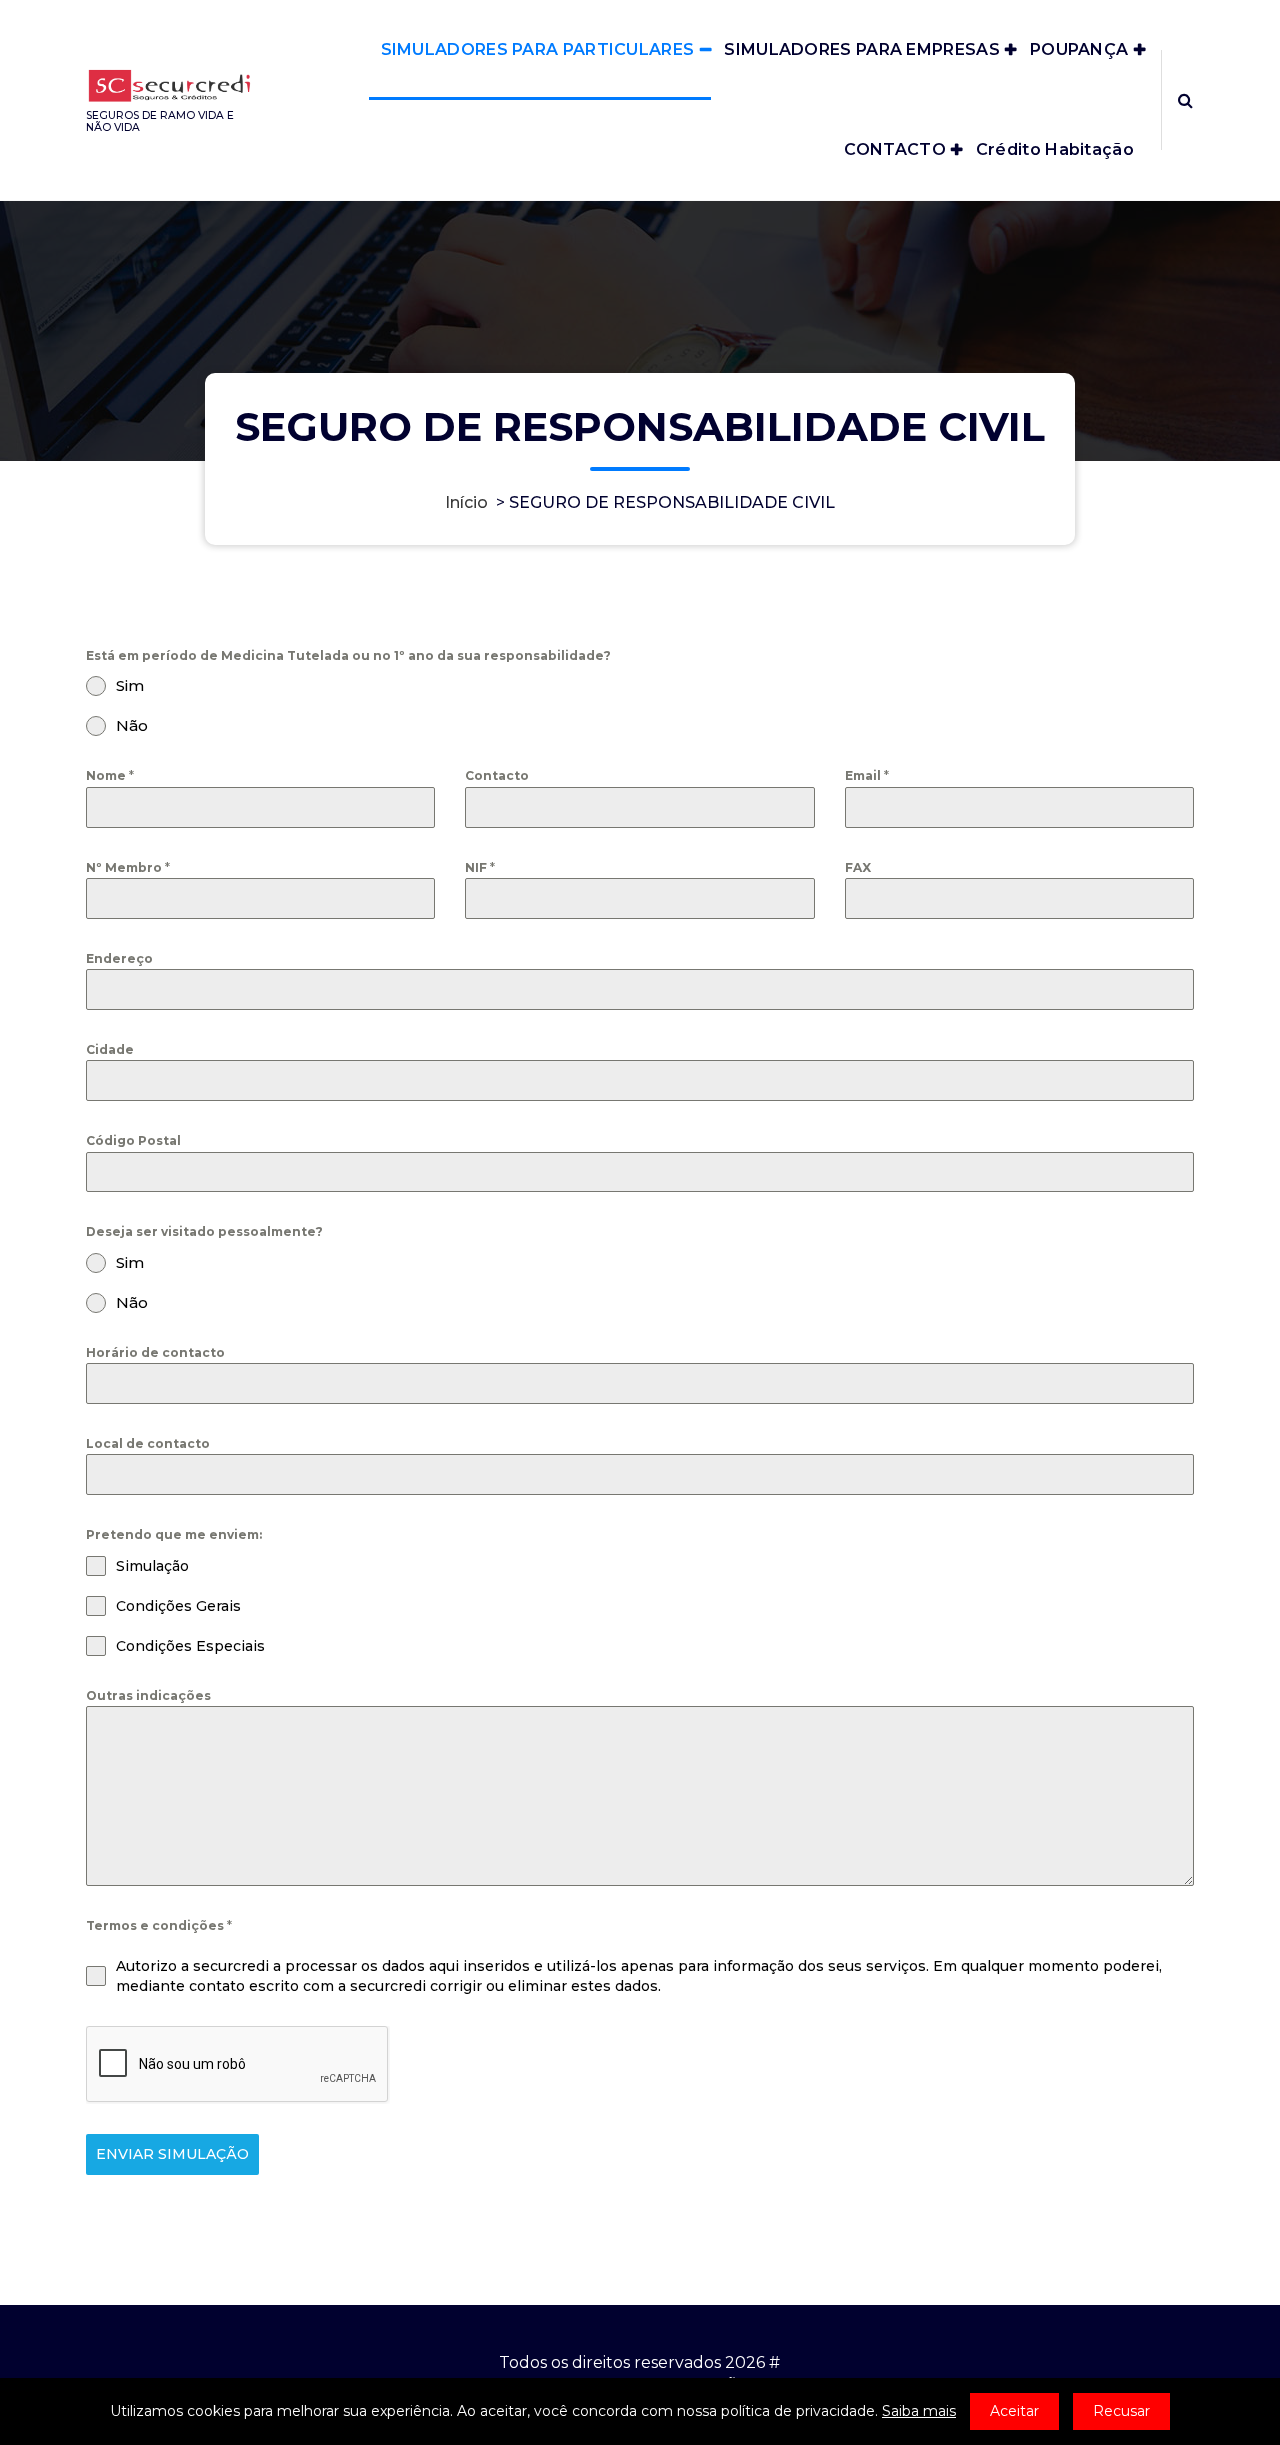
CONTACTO (894, 149)
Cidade (110, 1049)
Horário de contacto (155, 1352)
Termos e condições (159, 1925)
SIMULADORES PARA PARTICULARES (538, 49)
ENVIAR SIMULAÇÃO (172, 2154)
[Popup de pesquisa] (1185, 100)
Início (466, 502)
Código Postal (133, 1140)
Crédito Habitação (1055, 149)
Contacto (497, 775)
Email (867, 775)
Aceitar (1014, 2411)
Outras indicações (148, 1695)
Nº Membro (128, 867)
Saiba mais (919, 2411)
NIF (480, 867)
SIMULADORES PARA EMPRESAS (862, 49)
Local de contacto (148, 1443)
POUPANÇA (1079, 49)
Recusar (1121, 2411)
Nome (110, 775)
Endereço (119, 958)
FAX (858, 867)
